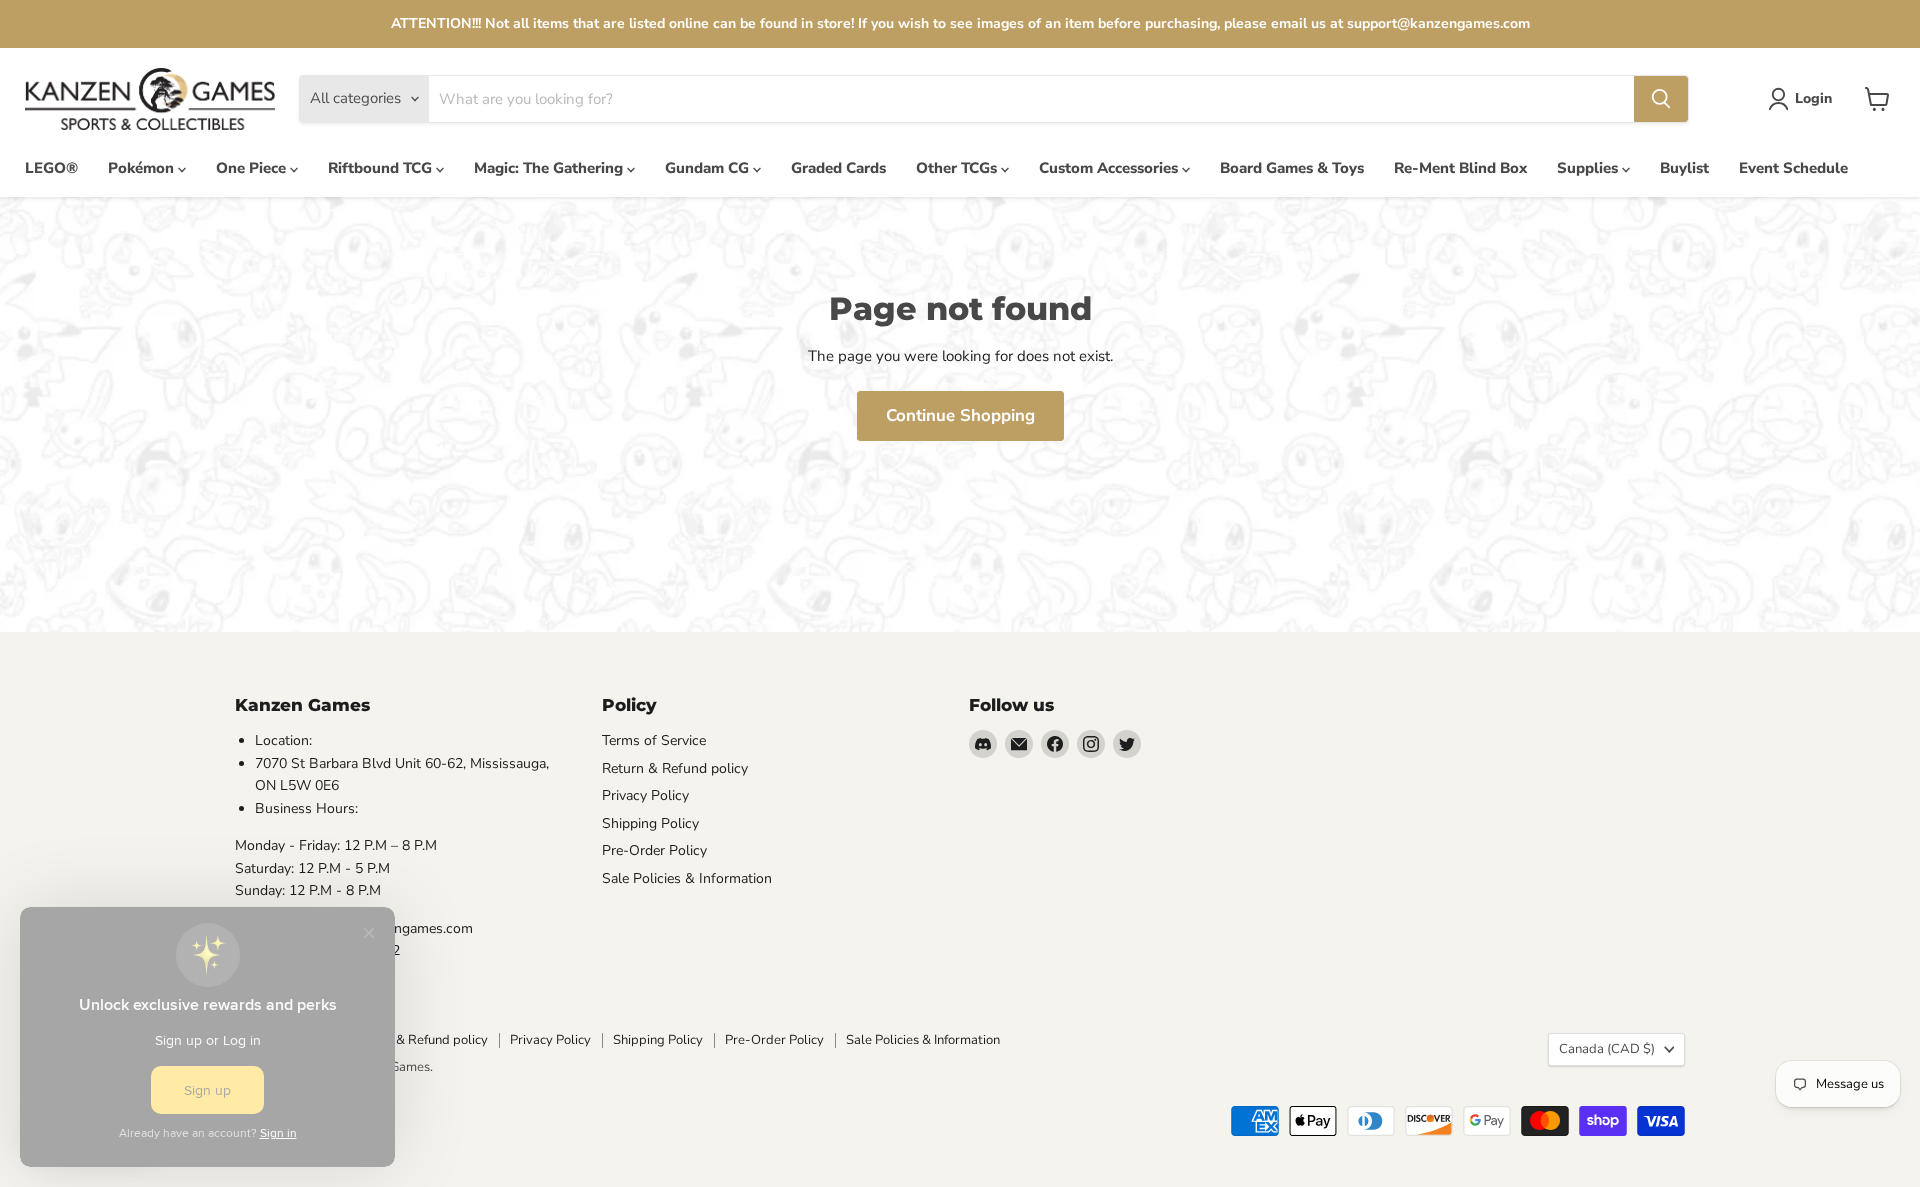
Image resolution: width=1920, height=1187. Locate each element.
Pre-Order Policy (654, 850)
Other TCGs (958, 168)
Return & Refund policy (675, 768)
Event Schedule (1793, 168)
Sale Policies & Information (687, 878)
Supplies (1589, 168)
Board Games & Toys (1292, 168)
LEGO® (51, 168)
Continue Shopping (960, 415)
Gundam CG (709, 168)
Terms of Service (654, 740)
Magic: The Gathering (550, 168)
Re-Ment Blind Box (1460, 168)
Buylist (1684, 168)
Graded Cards (838, 168)
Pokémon (143, 168)
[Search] (1661, 99)
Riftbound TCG (382, 168)
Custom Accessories (1110, 168)
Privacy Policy (645, 795)
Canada (1607, 1049)
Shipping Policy (650, 823)
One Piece (253, 168)
